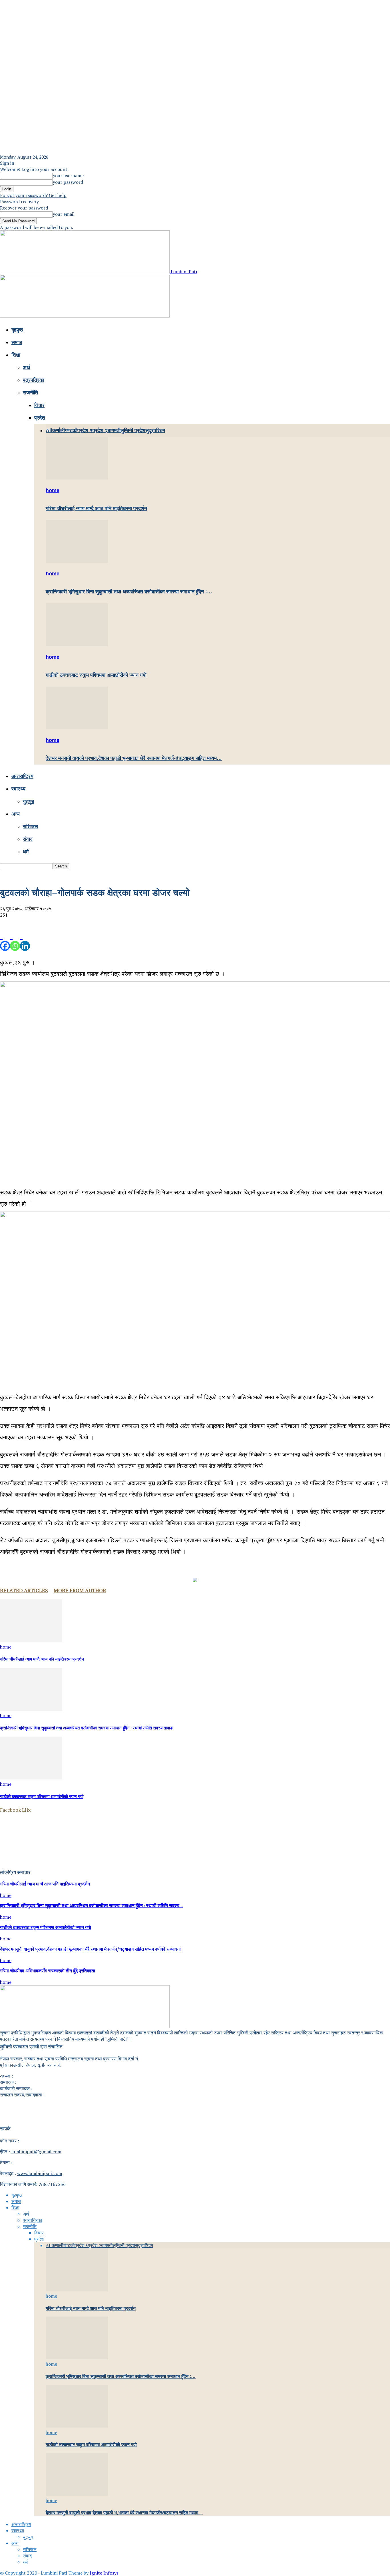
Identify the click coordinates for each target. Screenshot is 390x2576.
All (49, 430)
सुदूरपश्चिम (155, 430)
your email (64, 214)
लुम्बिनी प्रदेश (133, 430)
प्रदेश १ (85, 430)
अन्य (16, 814)
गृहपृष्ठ (17, 330)
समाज (17, 342)
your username (68, 175)
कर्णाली (59, 430)
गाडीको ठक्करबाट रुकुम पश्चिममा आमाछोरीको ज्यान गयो (96, 675)
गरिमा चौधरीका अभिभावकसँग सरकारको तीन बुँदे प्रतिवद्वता (48, 1971)
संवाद (28, 839)
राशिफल (30, 827)
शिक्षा (16, 355)
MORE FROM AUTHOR (80, 1590)
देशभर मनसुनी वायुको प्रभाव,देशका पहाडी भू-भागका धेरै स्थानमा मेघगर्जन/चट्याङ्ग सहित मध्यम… (134, 758)
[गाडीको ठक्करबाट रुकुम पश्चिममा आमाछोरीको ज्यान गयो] (77, 645)
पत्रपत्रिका (34, 380)
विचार (39, 405)
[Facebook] (5, 940)
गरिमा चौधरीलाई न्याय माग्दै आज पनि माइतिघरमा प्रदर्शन (96, 508)
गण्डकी (71, 430)
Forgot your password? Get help (33, 195)
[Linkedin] (25, 940)
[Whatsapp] (15, 940)
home (53, 490)
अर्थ (26, 368)
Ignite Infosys (104, 2573)
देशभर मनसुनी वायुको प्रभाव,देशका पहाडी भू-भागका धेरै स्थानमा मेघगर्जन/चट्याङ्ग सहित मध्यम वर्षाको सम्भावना (90, 1950)
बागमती (114, 430)
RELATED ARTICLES (24, 1590)
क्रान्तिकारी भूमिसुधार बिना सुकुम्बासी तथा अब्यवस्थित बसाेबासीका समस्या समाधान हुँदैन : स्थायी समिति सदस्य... (91, 1906)
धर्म (26, 852)
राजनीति (30, 393)
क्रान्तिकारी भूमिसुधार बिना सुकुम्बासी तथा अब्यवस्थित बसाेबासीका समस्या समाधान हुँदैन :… (129, 592)
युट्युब (28, 801)
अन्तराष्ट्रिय (22, 776)
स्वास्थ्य (18, 789)
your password (68, 182)
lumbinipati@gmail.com (36, 2152)
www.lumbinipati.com (40, 2173)
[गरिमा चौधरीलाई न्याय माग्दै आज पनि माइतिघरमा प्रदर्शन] (77, 478)
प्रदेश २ (100, 430)
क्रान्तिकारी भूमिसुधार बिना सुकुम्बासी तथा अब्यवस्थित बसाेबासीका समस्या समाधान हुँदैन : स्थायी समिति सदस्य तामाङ (86, 1728)
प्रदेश (40, 418)
